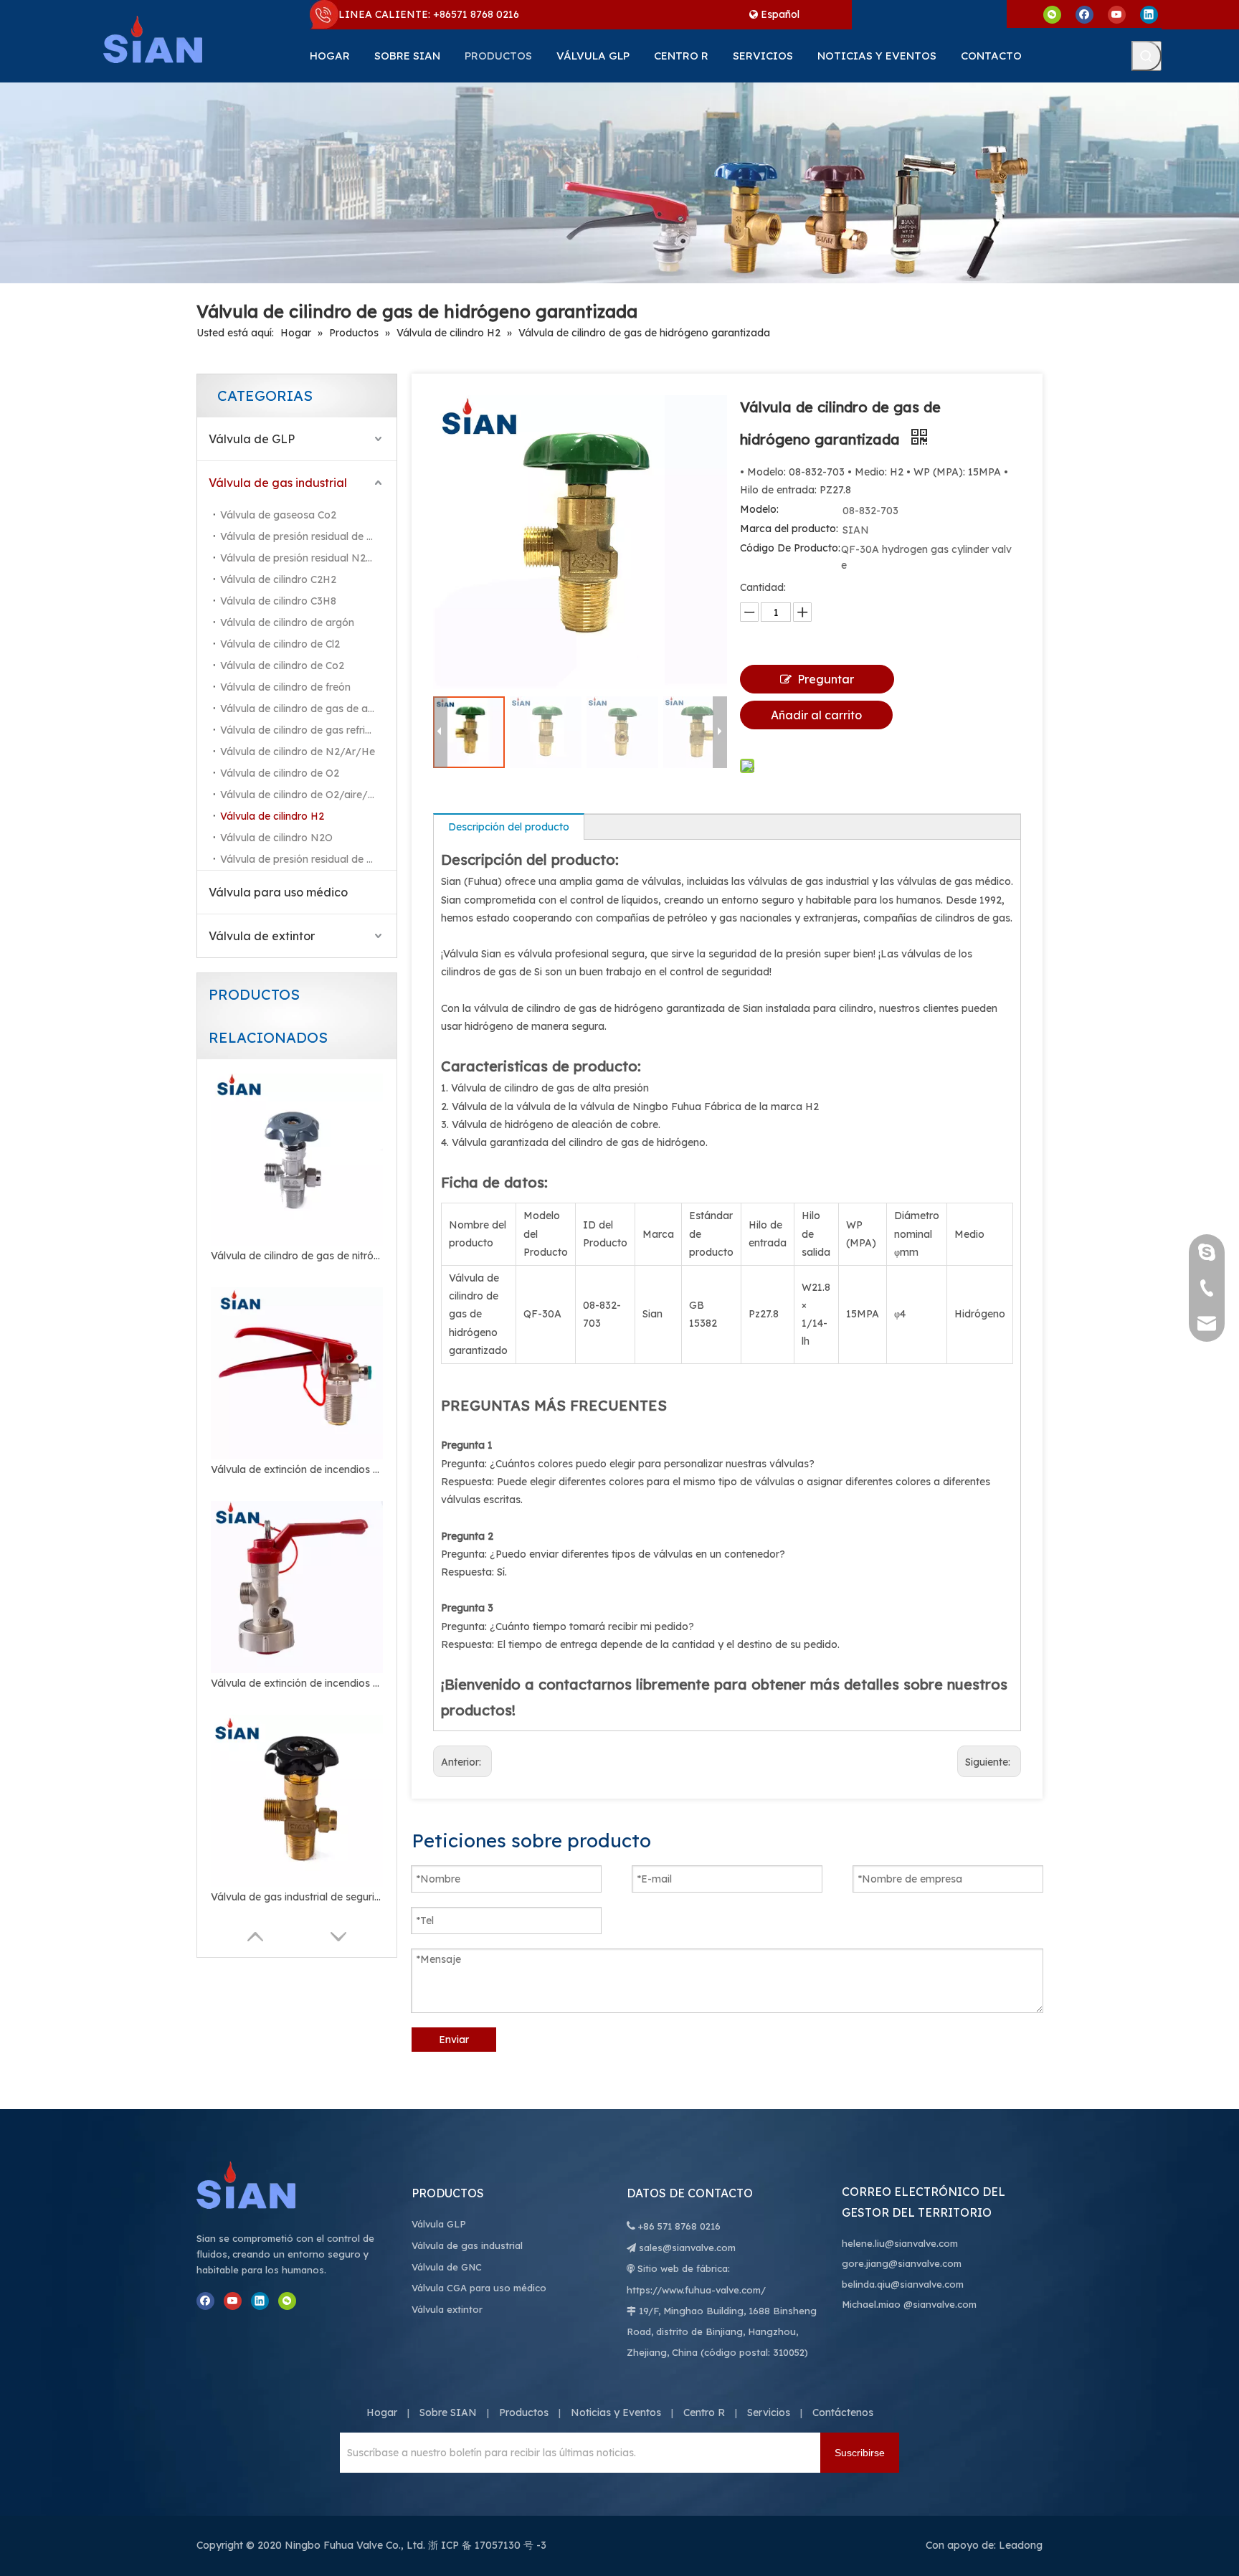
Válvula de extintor (262, 936)
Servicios (769, 2412)
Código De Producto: (790, 548)
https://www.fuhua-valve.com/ (696, 2290)
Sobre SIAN (448, 2412)
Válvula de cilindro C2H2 (278, 579)
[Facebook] (1084, 14)
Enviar (454, 2040)
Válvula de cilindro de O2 (280, 773)
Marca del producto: (789, 529)
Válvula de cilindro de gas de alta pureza (308, 709)
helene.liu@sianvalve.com (900, 2243)
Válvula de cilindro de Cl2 (280, 644)
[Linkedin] (1149, 14)
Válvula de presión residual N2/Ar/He (308, 558)
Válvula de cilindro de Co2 (282, 666)
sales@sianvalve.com (687, 2248)
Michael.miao (871, 2304)
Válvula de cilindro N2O (276, 838)
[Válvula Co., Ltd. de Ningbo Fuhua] (261, 2185)
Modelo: (759, 509)
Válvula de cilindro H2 (272, 816)
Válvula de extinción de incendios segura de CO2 (297, 1469)
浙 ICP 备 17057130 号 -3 (487, 2545)
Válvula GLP (439, 2224)
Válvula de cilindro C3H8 (278, 601)
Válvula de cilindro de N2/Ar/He (298, 752)
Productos (524, 2412)
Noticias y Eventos (616, 2412)
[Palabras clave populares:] (1147, 56)
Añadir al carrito (816, 715)
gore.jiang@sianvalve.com (902, 2263)
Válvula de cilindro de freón (285, 687)
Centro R (704, 2412)
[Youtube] (1117, 14)
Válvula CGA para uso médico (479, 2288)
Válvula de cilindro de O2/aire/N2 (301, 795)
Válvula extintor (447, 2309)
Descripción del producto (509, 827)
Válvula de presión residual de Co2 (303, 536)
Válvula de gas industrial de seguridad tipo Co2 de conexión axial (297, 1897)
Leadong (1021, 2545)
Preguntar (826, 679)
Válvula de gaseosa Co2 (278, 515)
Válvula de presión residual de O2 (300, 859)
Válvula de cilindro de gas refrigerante (308, 730)
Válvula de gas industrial (278, 483)
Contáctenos (843, 2412)
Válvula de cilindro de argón (287, 622)
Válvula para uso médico (278, 892)
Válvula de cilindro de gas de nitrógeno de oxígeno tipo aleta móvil (297, 1256)
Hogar (382, 2412)
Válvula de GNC (447, 2267)
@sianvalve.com (940, 2304)
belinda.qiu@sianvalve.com (903, 2284)
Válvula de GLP (252, 439)
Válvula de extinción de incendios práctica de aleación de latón (297, 1683)
